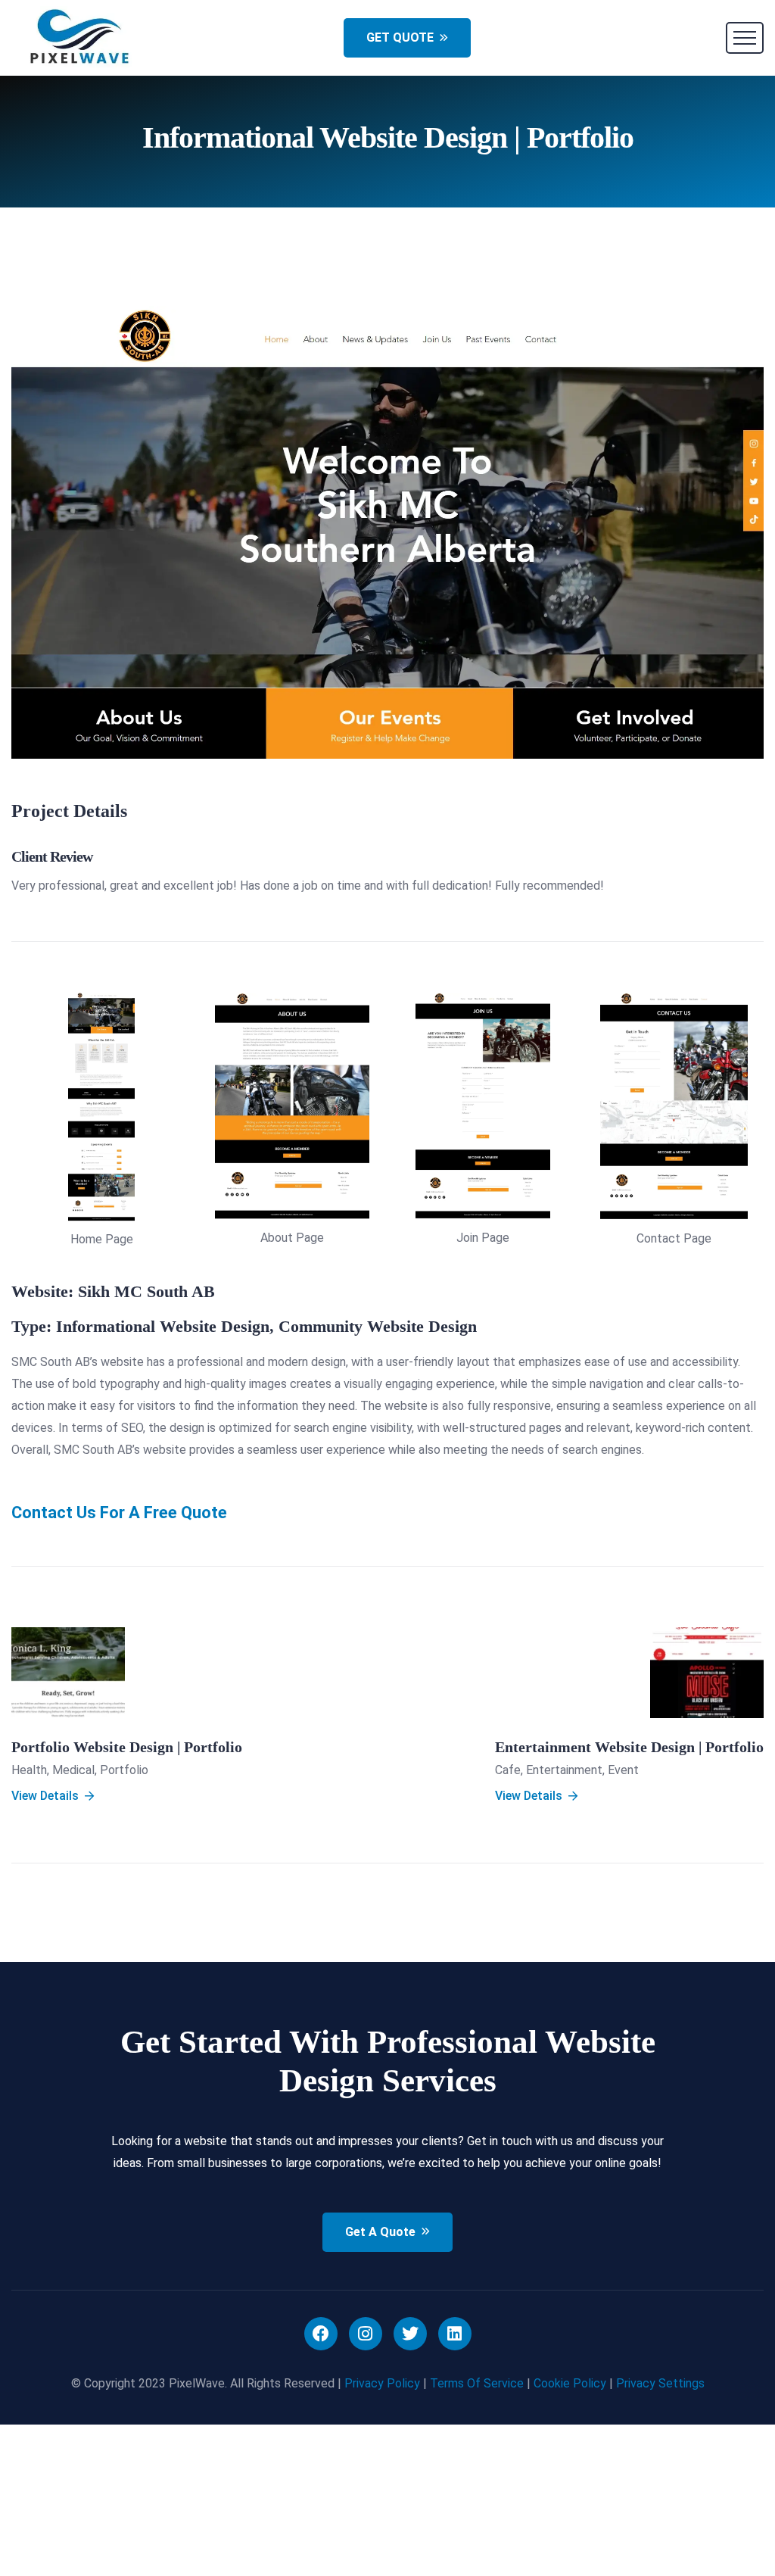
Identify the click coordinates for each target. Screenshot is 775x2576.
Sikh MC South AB (146, 1291)
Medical (73, 1770)
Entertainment (564, 1770)
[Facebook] (321, 2334)
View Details (45, 1796)
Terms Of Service (477, 2383)
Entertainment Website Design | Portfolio (629, 1747)
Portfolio (124, 1770)
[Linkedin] (455, 2334)
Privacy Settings (660, 2383)
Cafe (508, 1770)
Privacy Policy (382, 2383)
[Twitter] (410, 2334)
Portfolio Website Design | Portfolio (127, 1747)
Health (29, 1770)
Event (623, 1770)
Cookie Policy (570, 2383)
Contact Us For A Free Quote (119, 1513)
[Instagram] (366, 2334)
